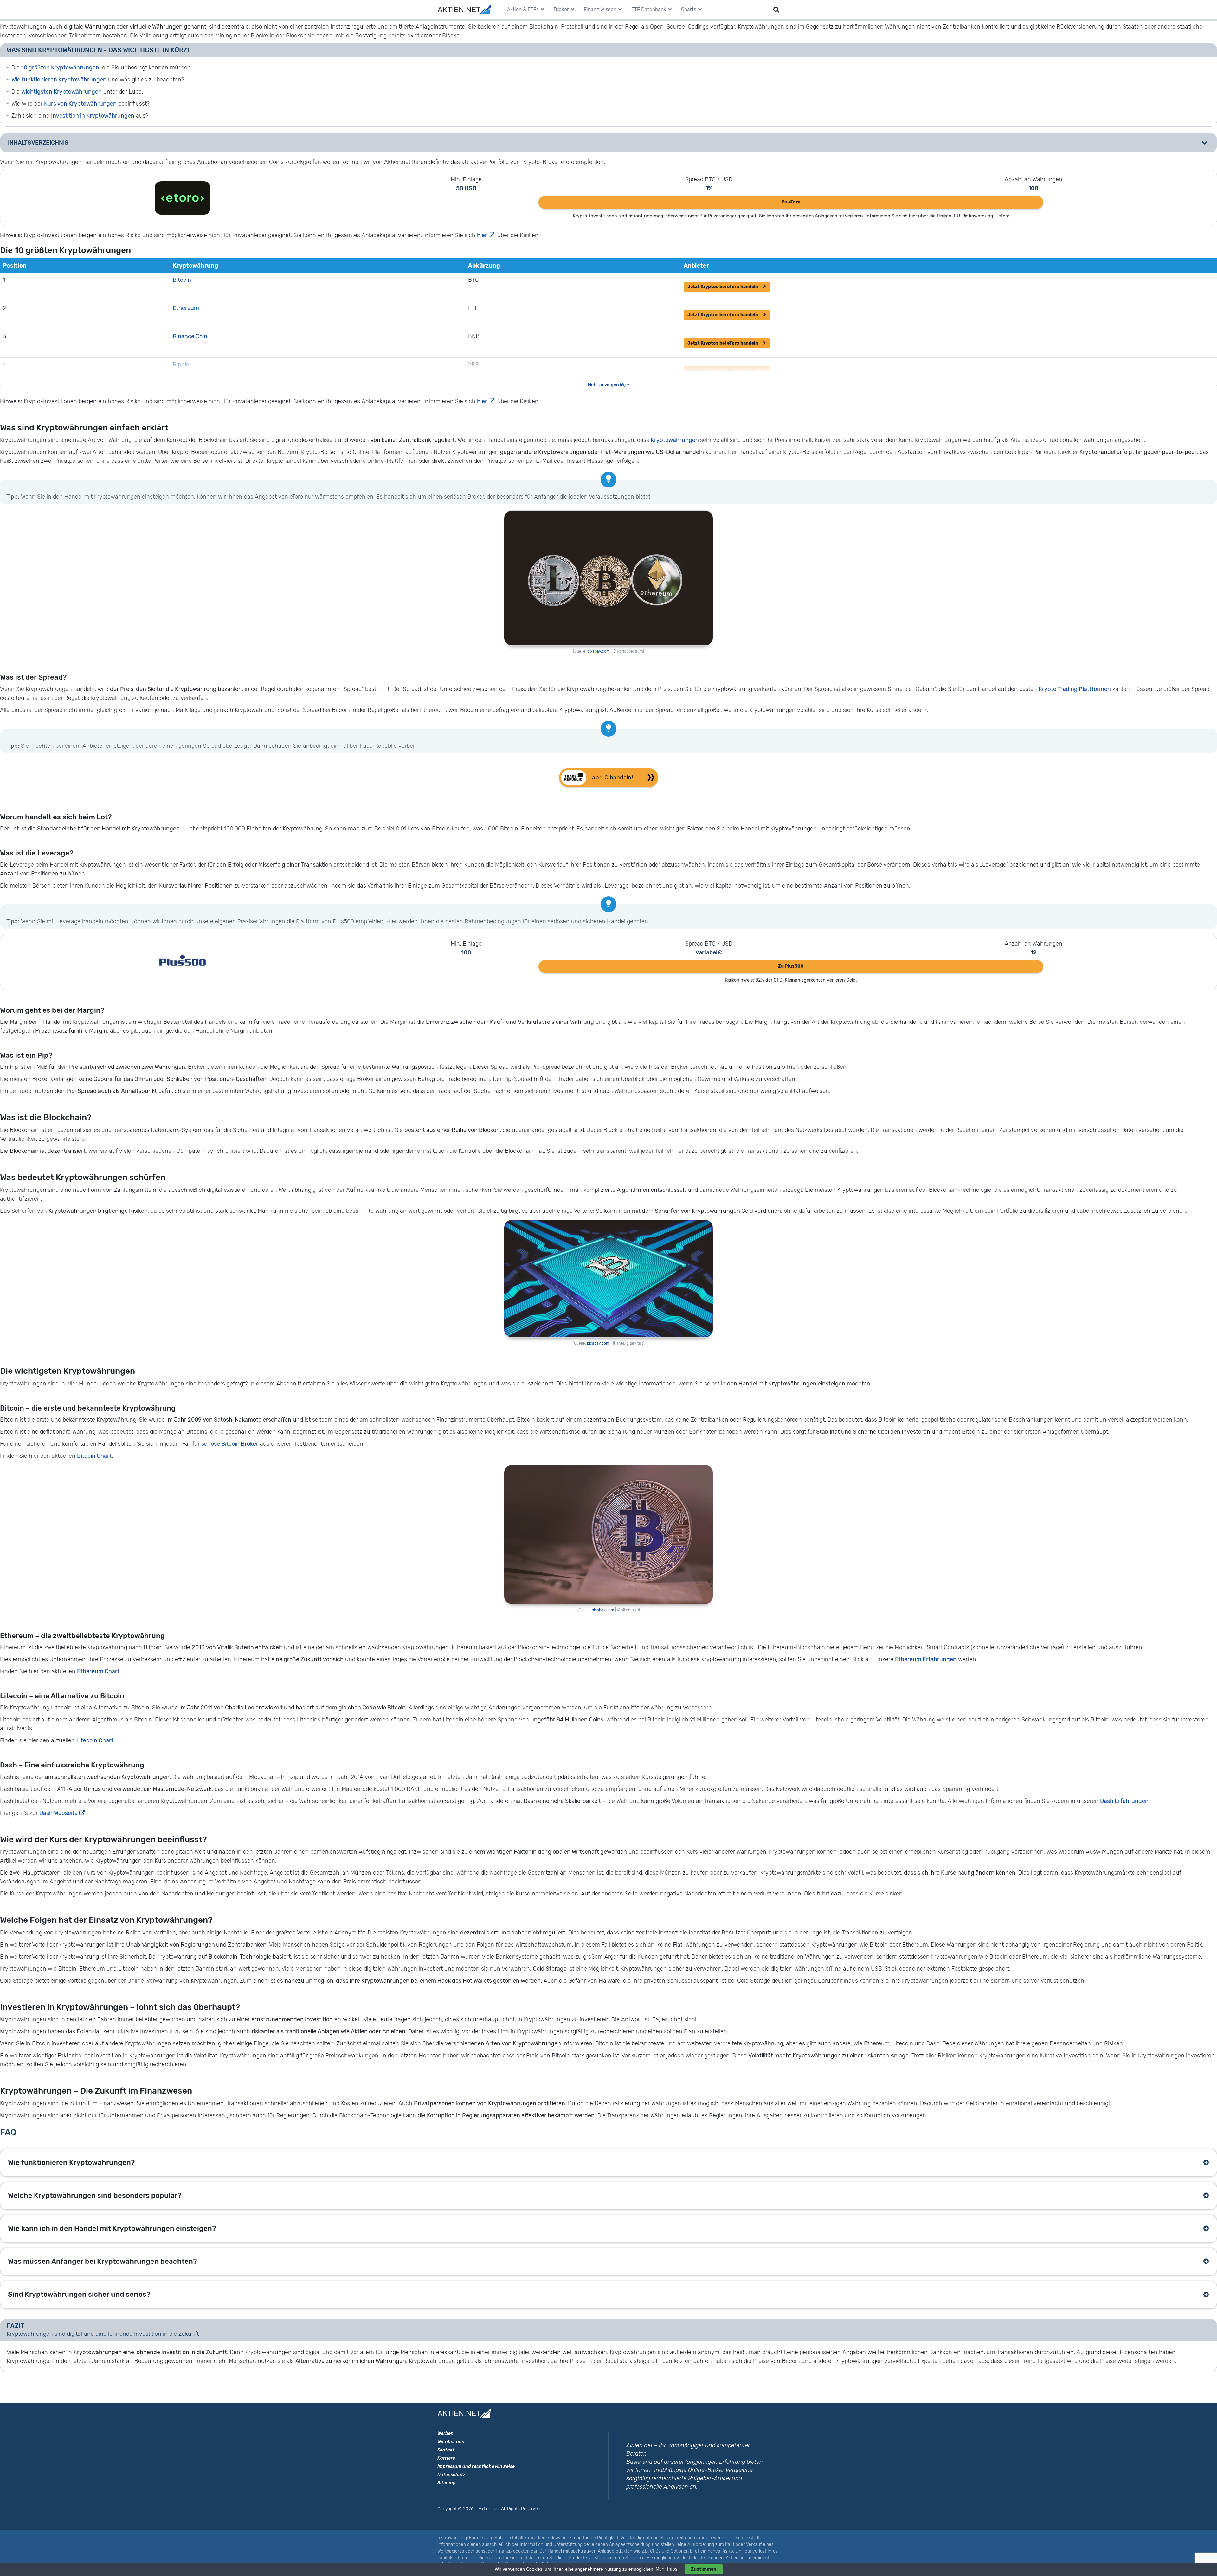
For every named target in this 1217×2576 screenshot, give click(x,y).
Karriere (446, 2458)
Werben (445, 2434)
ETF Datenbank (649, 9)
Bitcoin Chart (94, 1456)
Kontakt (446, 2450)
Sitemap (447, 2483)
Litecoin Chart (95, 1740)
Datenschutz (451, 2475)
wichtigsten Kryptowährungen (61, 92)
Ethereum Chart (98, 1671)
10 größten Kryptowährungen (60, 68)
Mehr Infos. (668, 2569)
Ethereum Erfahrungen (926, 1659)
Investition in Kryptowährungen (93, 116)
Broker (561, 9)
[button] (609, 778)
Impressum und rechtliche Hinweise (476, 2466)
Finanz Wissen (600, 9)
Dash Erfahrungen (1124, 1801)
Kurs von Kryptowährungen (80, 104)
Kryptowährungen (675, 440)
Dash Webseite (58, 1813)
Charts (689, 9)
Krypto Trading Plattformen (1075, 689)
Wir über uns (451, 2442)
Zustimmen (704, 2569)
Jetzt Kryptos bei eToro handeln (723, 287)
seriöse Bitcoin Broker (230, 1444)
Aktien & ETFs (523, 9)
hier (482, 235)
